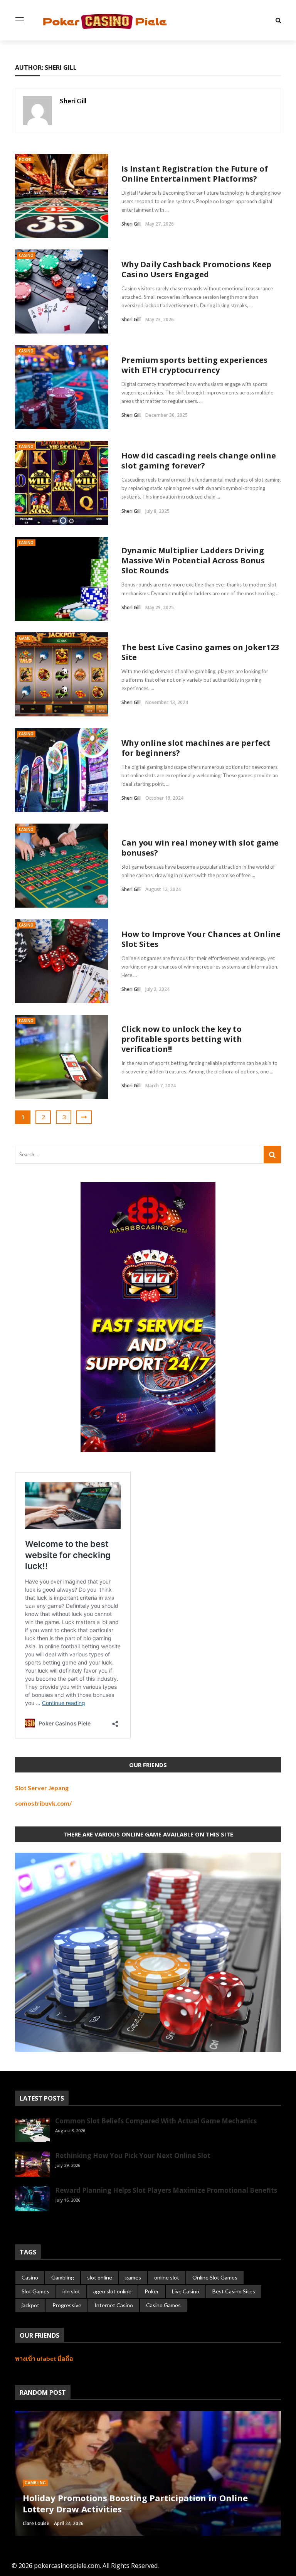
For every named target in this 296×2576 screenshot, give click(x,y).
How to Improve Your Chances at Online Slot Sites (201, 939)
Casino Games (163, 2305)
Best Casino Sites (234, 2291)
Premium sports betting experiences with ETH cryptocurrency (194, 365)
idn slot (71, 2291)
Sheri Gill (73, 101)
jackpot (30, 2305)
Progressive (67, 2305)
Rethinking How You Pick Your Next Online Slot (133, 2156)
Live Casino (186, 2291)
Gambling (63, 2277)
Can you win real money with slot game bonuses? (200, 848)
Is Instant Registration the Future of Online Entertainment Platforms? (195, 174)
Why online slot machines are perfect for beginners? (196, 748)
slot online (100, 2277)
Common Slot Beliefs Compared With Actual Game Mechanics (156, 2121)
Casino (26, 255)
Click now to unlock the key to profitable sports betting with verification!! (182, 1039)
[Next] (34, 2224)
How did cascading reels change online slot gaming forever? (199, 461)
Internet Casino (114, 2305)
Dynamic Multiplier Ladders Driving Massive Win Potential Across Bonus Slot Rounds (193, 560)
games (133, 2277)
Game (24, 638)
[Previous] (21, 2224)
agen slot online (112, 2291)
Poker (25, 160)
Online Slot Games (215, 2277)
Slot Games (35, 2291)
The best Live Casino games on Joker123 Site (200, 652)
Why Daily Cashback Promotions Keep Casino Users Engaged (196, 269)
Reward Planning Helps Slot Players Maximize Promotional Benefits (166, 2190)
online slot (167, 2277)
